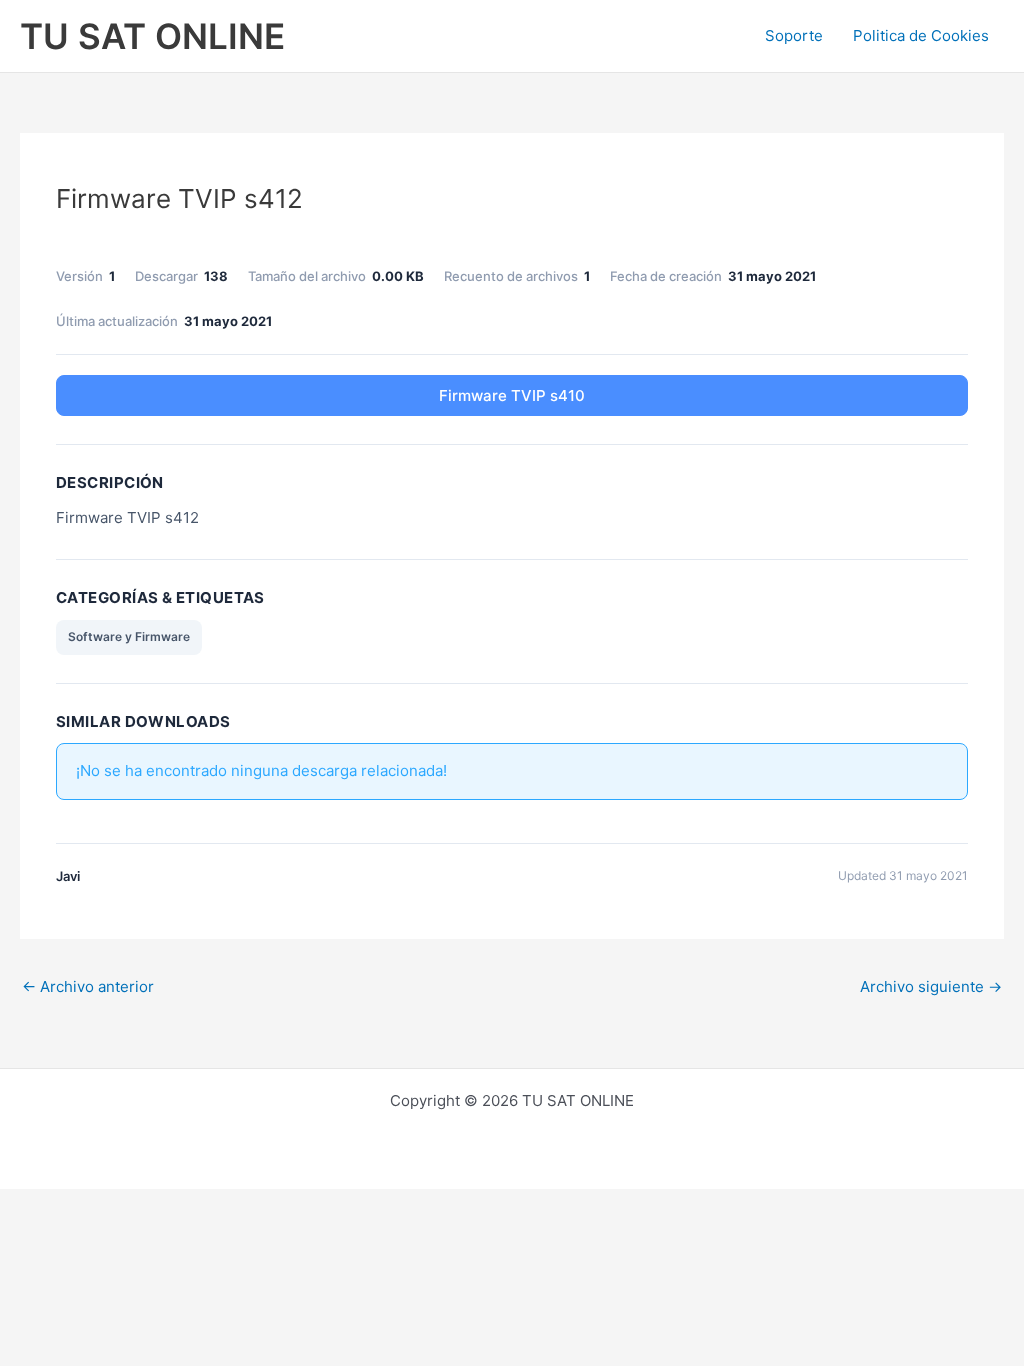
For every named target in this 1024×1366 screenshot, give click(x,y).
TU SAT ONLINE (152, 36)
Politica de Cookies (921, 35)
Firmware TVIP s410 (512, 395)
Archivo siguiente (931, 986)
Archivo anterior (88, 986)
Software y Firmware (129, 636)
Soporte (794, 35)
